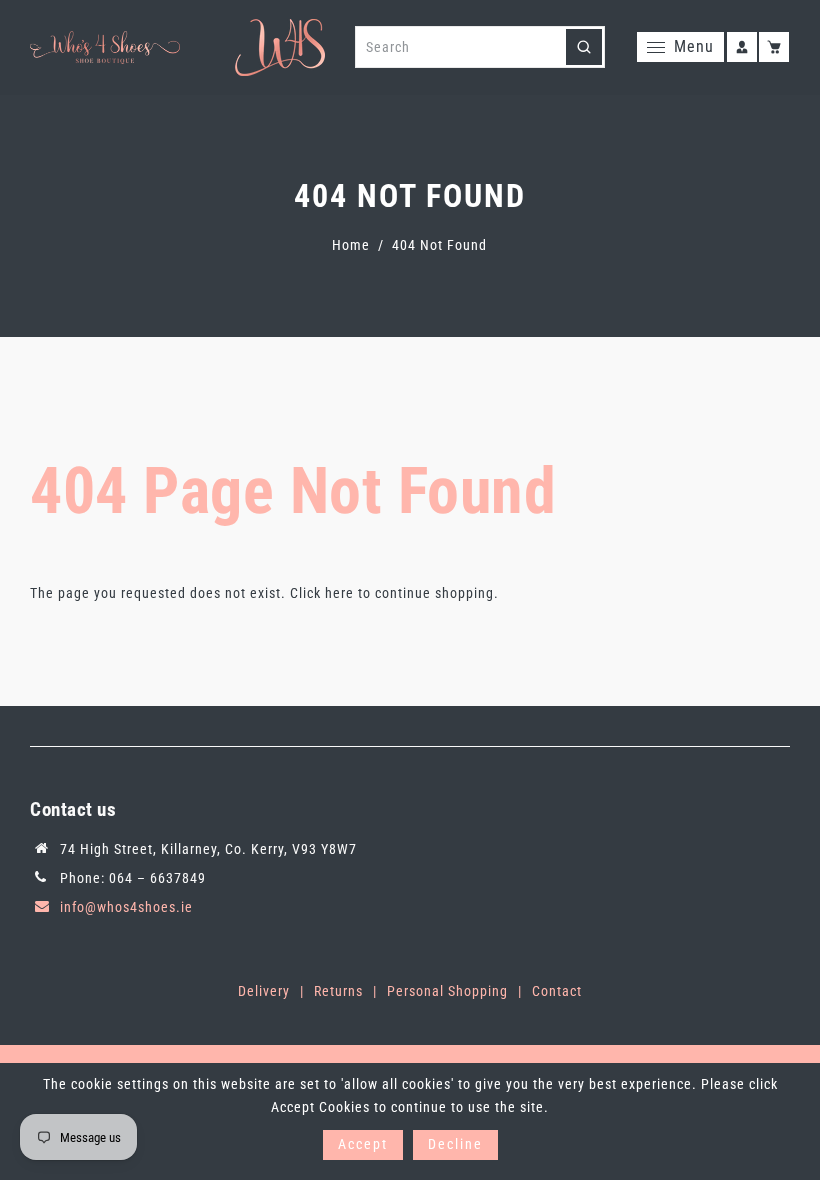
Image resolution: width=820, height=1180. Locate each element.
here (339, 593)
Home (351, 245)
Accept (363, 1144)
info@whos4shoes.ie (126, 907)
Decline (455, 1144)
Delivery (264, 991)
